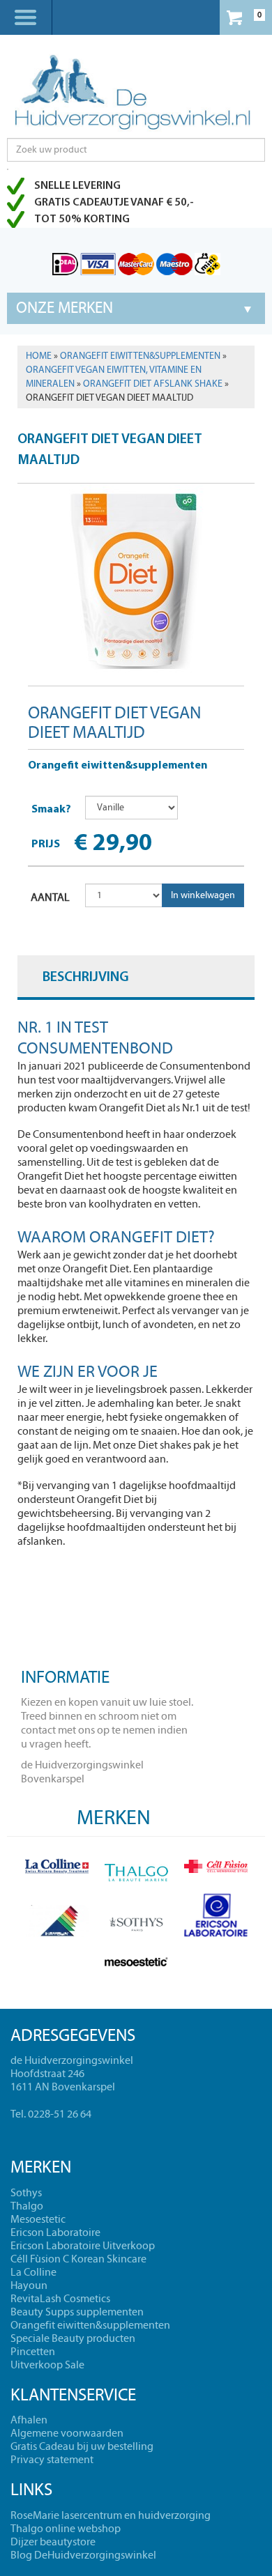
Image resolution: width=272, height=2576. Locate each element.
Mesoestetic (38, 2219)
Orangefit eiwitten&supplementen (140, 356)
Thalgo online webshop (66, 2529)
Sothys (26, 2193)
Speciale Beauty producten (73, 2338)
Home (39, 356)
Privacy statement (52, 2460)
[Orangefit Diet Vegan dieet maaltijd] (136, 579)
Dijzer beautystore (53, 2542)
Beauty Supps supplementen (77, 2312)
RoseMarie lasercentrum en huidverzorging (111, 2515)
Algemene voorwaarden (67, 2433)
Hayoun (29, 2285)
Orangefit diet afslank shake (153, 384)
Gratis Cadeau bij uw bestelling (82, 2446)
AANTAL (50, 897)
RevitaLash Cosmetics (60, 2299)
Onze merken (65, 308)
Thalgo (27, 2206)
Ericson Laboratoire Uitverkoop (83, 2246)
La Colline (33, 2272)
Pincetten (33, 2352)
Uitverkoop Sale (47, 2365)
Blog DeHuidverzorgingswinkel (83, 2555)
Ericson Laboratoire (55, 2232)
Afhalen (29, 2420)
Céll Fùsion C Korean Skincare (78, 2259)
